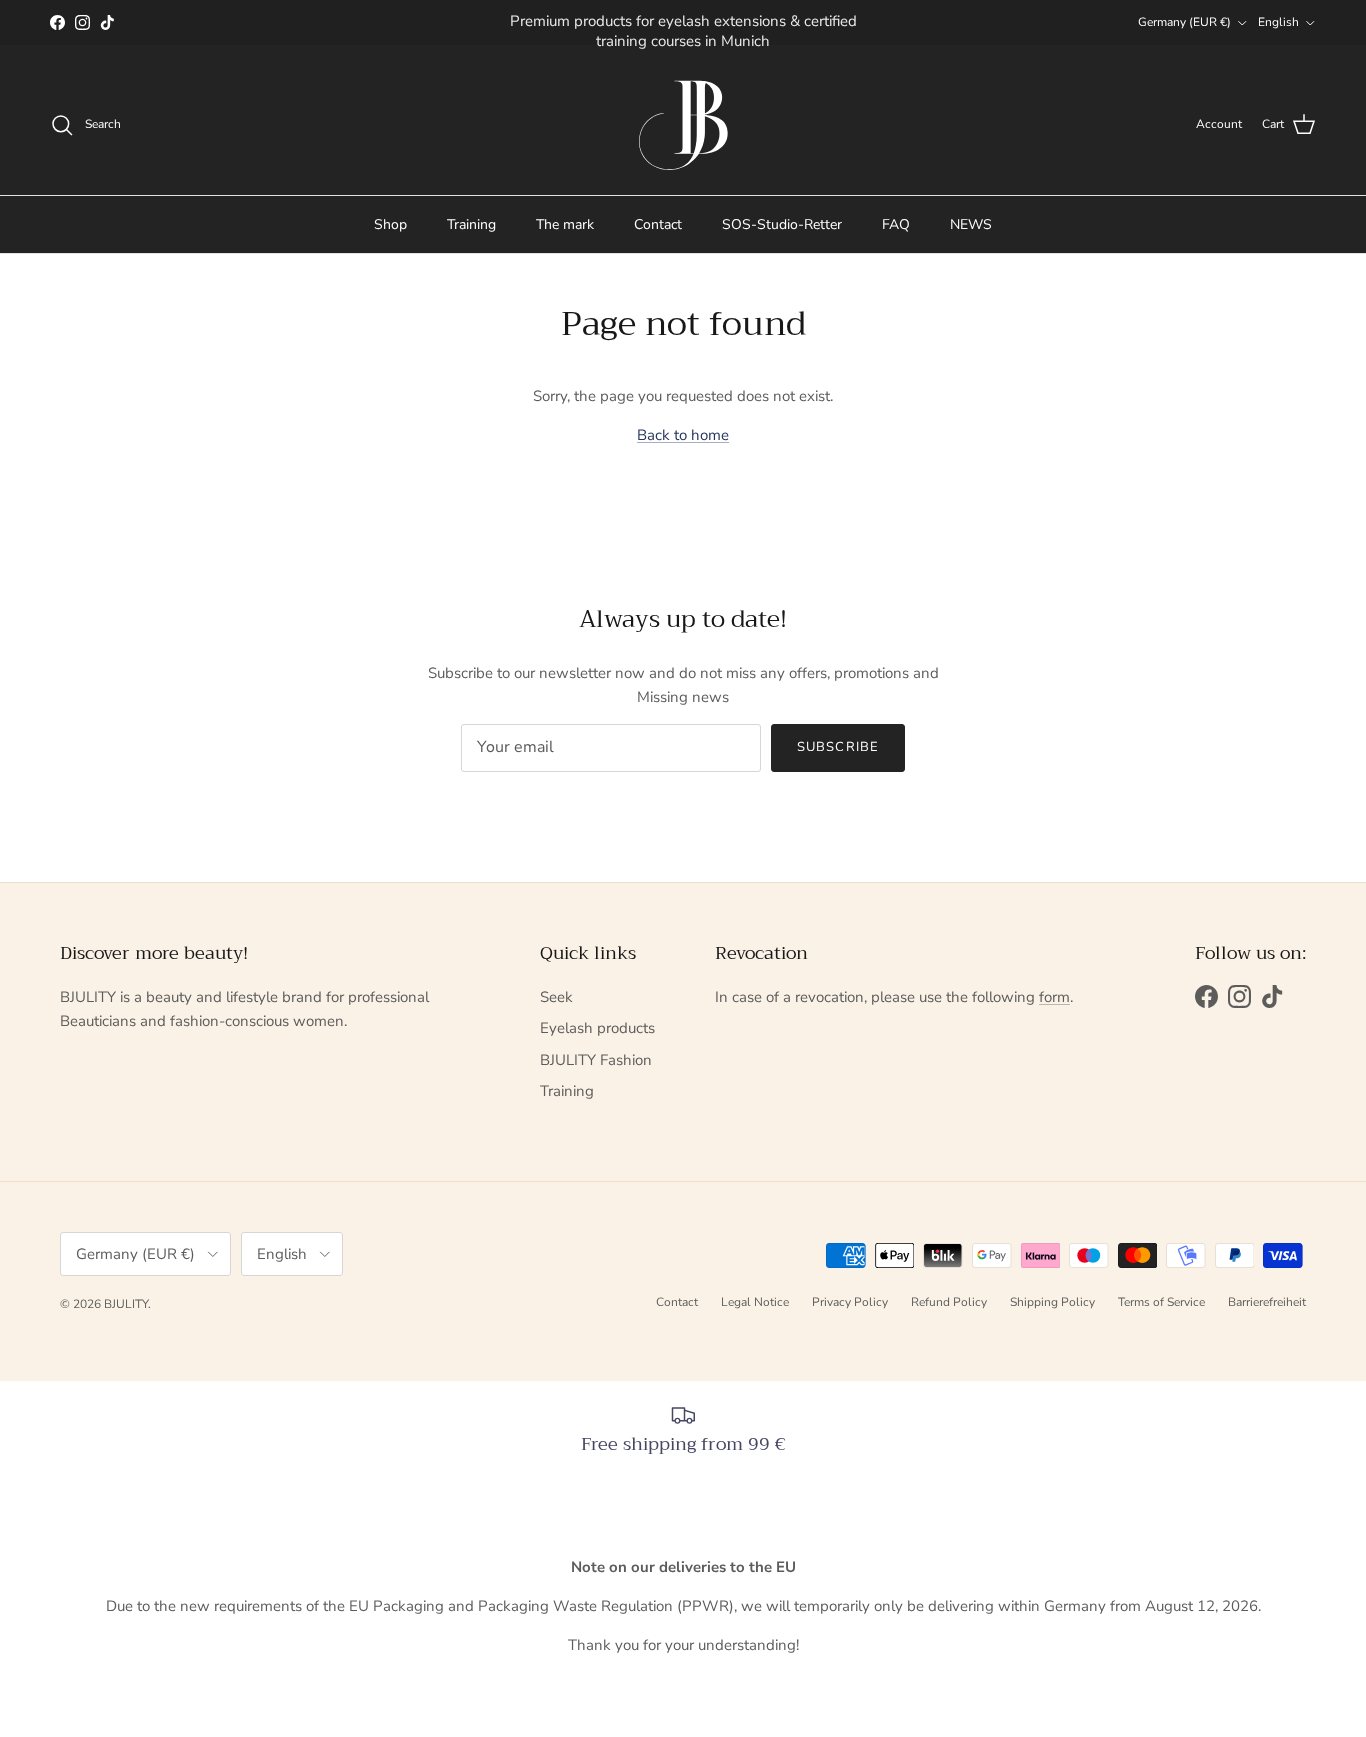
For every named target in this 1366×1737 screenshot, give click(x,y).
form (1054, 997)
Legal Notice (755, 1302)
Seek (556, 997)
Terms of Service (1161, 1302)
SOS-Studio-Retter (782, 224)
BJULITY (126, 1304)
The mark (565, 224)
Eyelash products (597, 1028)
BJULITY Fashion (596, 1060)
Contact (658, 224)
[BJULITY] (683, 125)
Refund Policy (949, 1302)
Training (471, 224)
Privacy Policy (850, 1302)
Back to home (683, 435)
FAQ (896, 224)
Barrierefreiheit (1267, 1302)
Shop (390, 224)
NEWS (971, 224)
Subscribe (837, 747)
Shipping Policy (1052, 1302)
